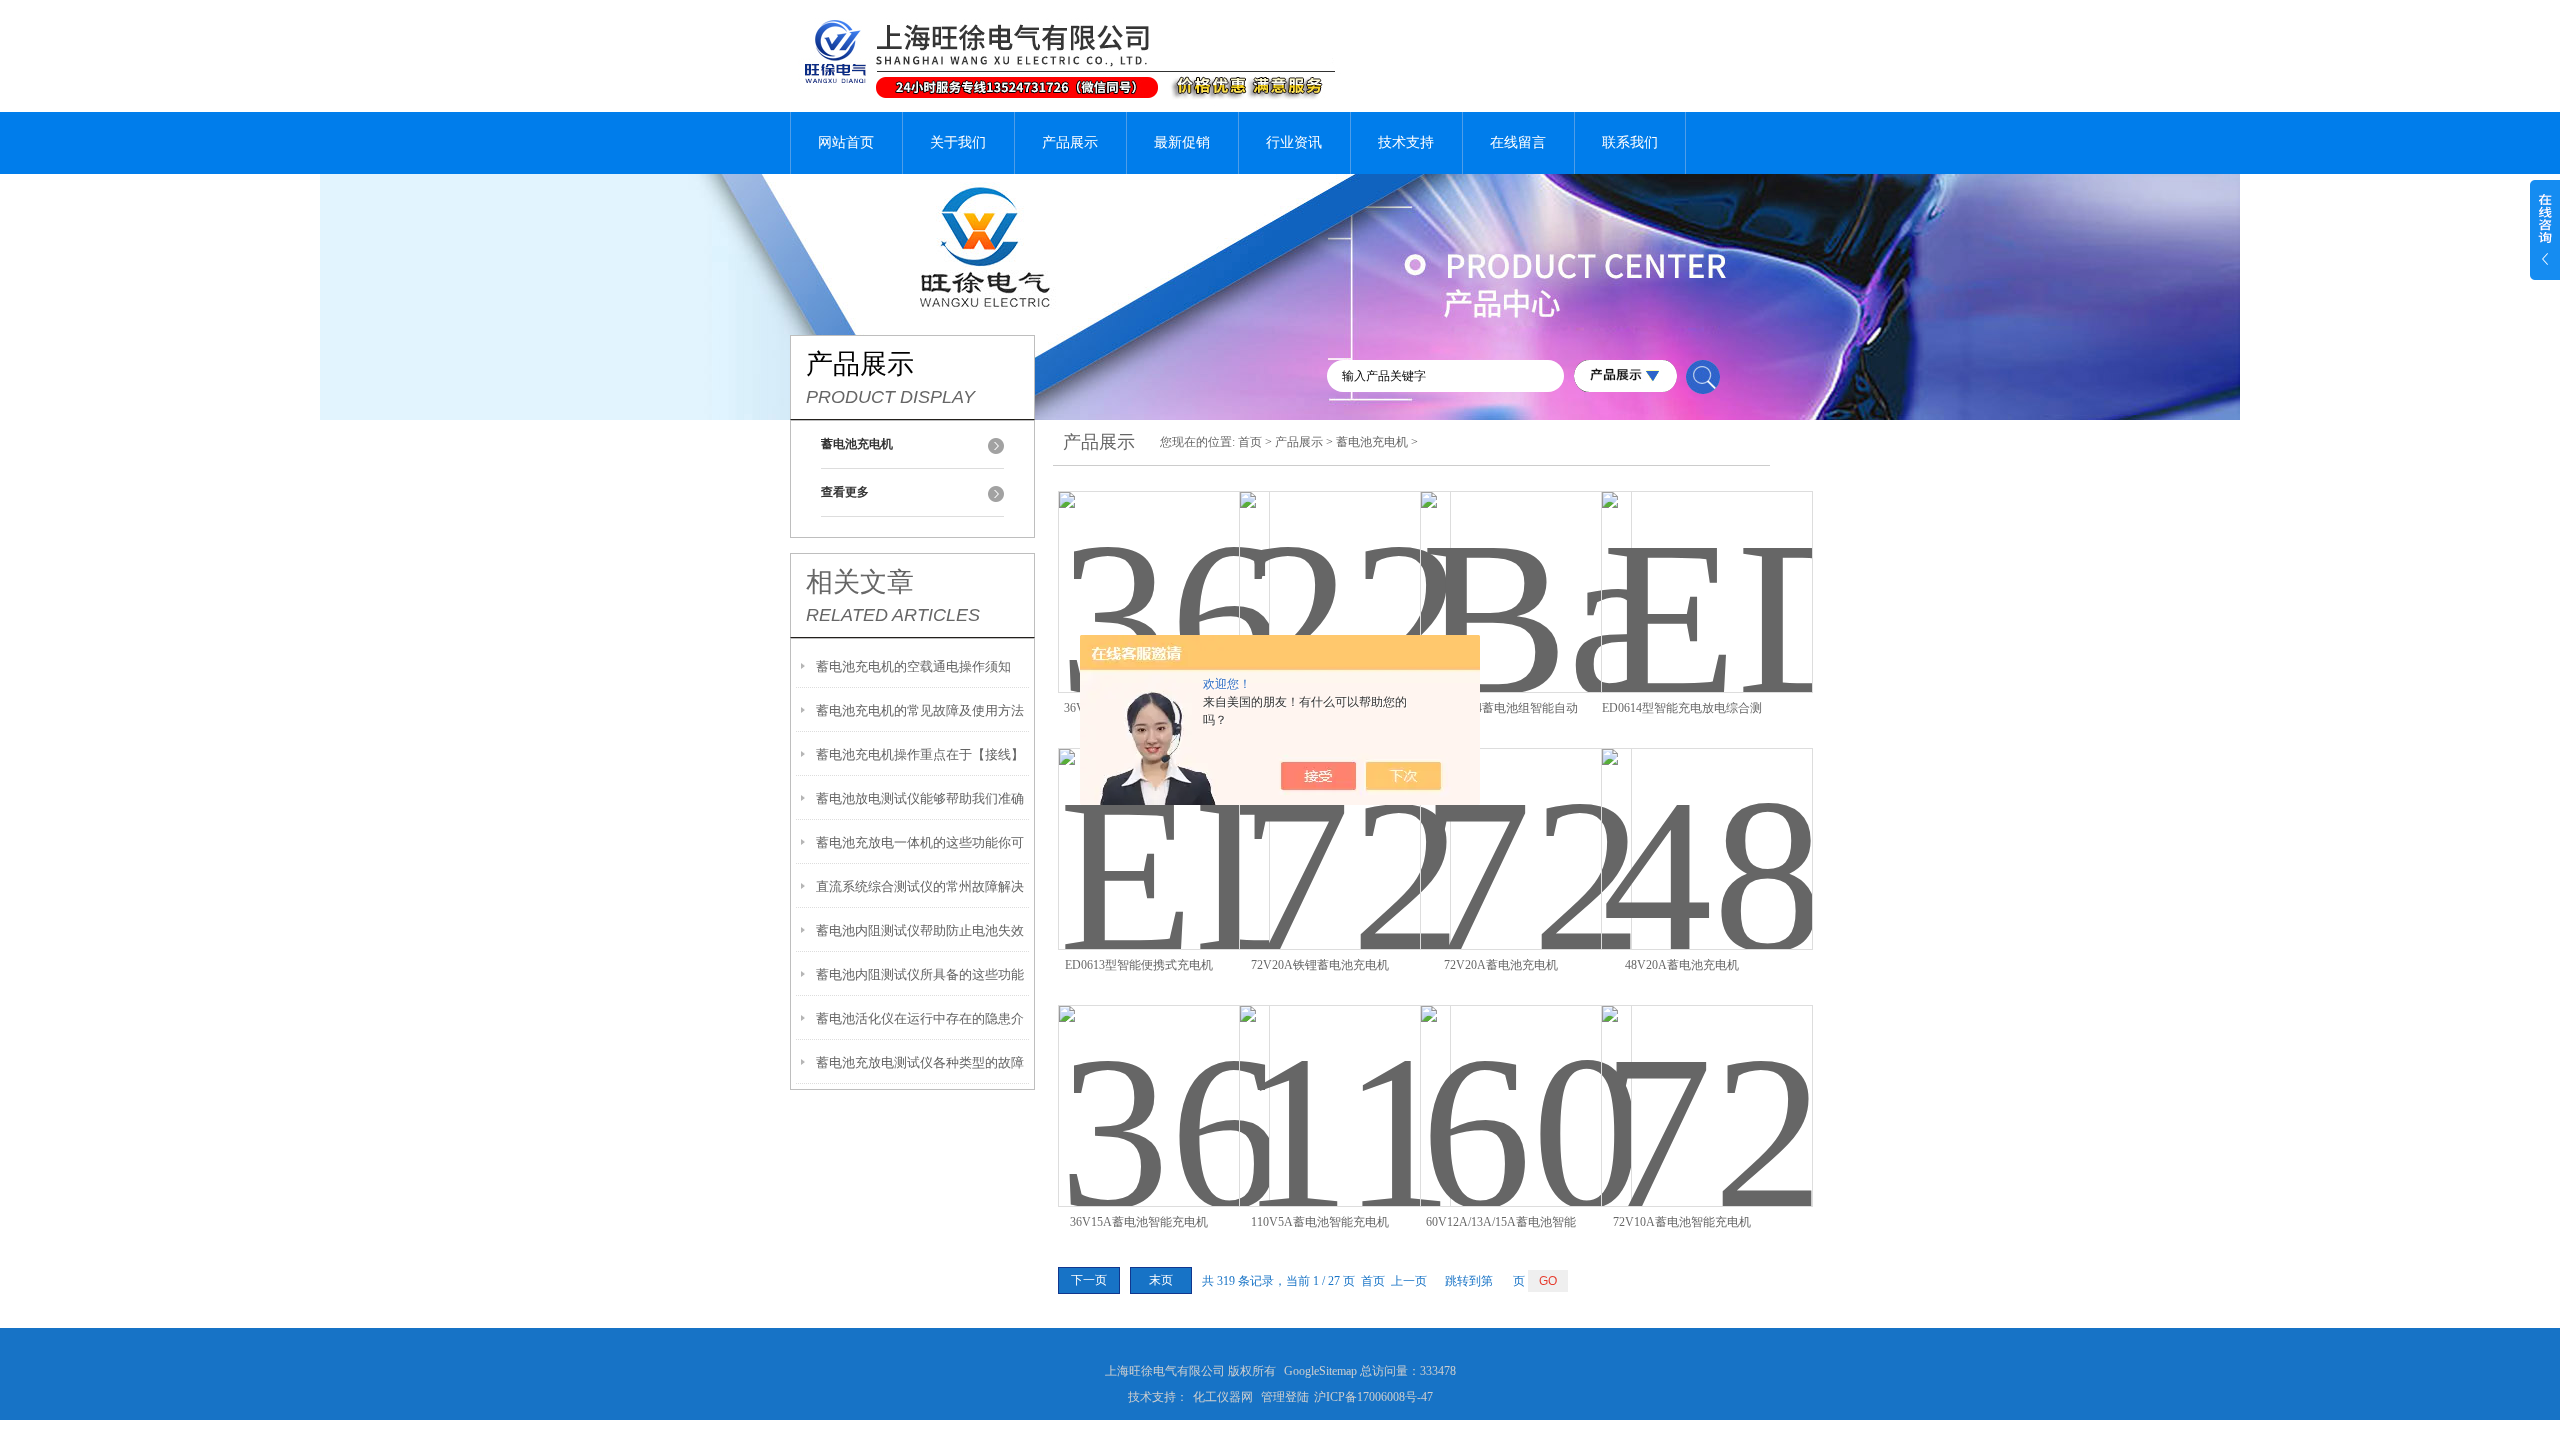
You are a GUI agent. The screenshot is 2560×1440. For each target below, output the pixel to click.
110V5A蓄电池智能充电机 (1320, 1222)
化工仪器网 (1223, 1397)
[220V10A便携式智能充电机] (1345, 568)
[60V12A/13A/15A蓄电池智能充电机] (1526, 1082)
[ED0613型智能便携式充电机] (1164, 825)
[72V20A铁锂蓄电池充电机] (1345, 825)
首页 (1250, 442)
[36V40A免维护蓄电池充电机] (1164, 568)
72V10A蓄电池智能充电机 (1682, 1222)
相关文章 (860, 582)
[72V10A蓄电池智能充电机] (1707, 1082)
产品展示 (1070, 142)
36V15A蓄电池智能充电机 (1139, 1222)
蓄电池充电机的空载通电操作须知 (913, 666)
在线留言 (1518, 142)
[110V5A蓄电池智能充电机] (1345, 1082)
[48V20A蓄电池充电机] (1707, 825)
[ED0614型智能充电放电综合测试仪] (1707, 568)
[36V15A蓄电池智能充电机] (1164, 1082)
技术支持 (1406, 142)
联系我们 (1630, 142)
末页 (1161, 1280)
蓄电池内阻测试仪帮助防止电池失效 (920, 930)
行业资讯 (1294, 142)
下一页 (1089, 1280)
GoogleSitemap (1320, 1371)
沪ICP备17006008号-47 (1373, 1397)
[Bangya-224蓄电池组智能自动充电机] (1526, 568)
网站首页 (846, 142)
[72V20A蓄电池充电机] (1526, 825)
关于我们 (958, 142)
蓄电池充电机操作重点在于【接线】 (920, 754)
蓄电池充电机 (1372, 442)
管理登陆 (1285, 1397)
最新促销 (1182, 142)
